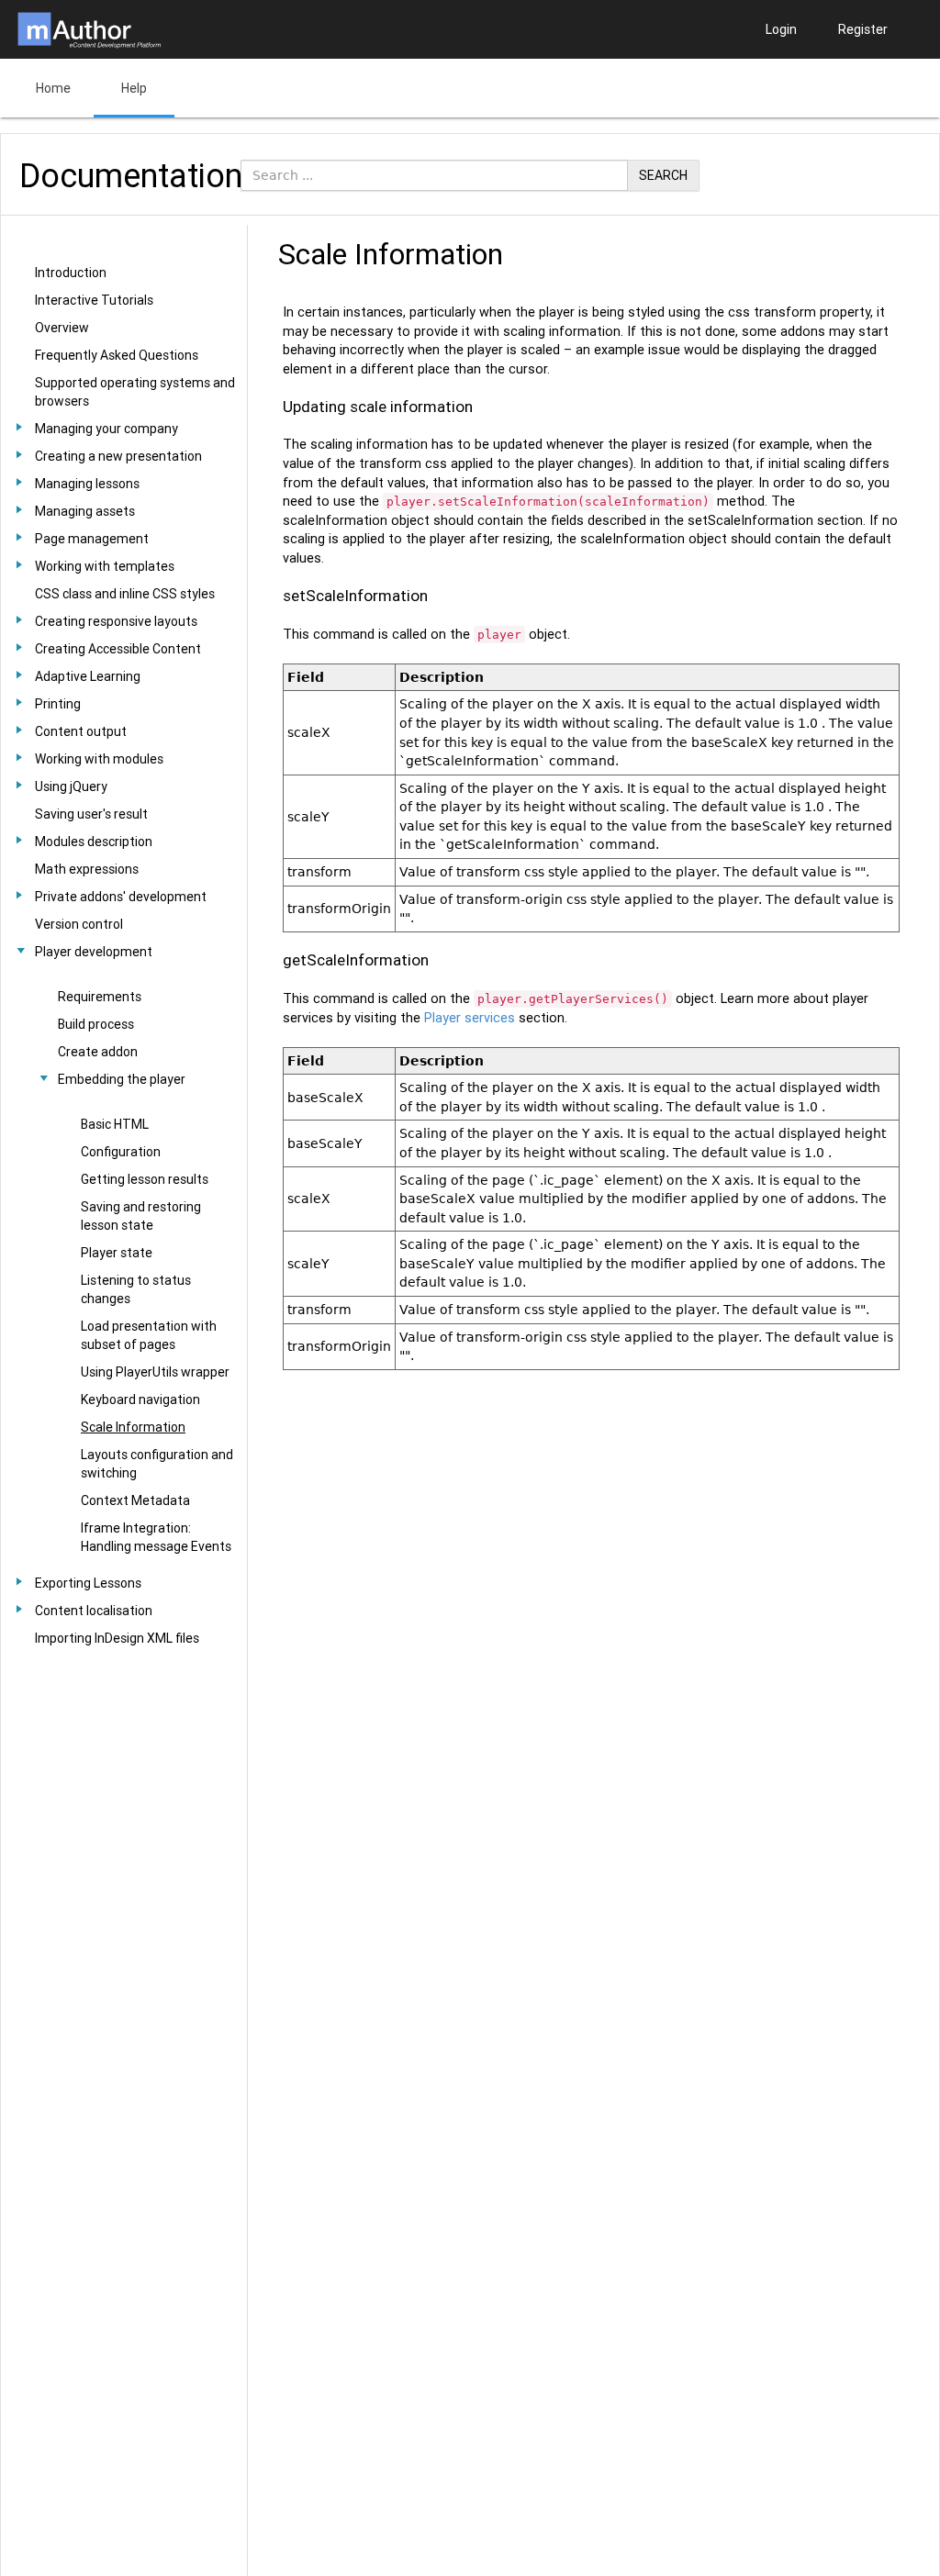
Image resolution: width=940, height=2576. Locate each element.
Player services (470, 1018)
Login (781, 29)
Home (53, 88)
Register (863, 29)
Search (663, 175)
